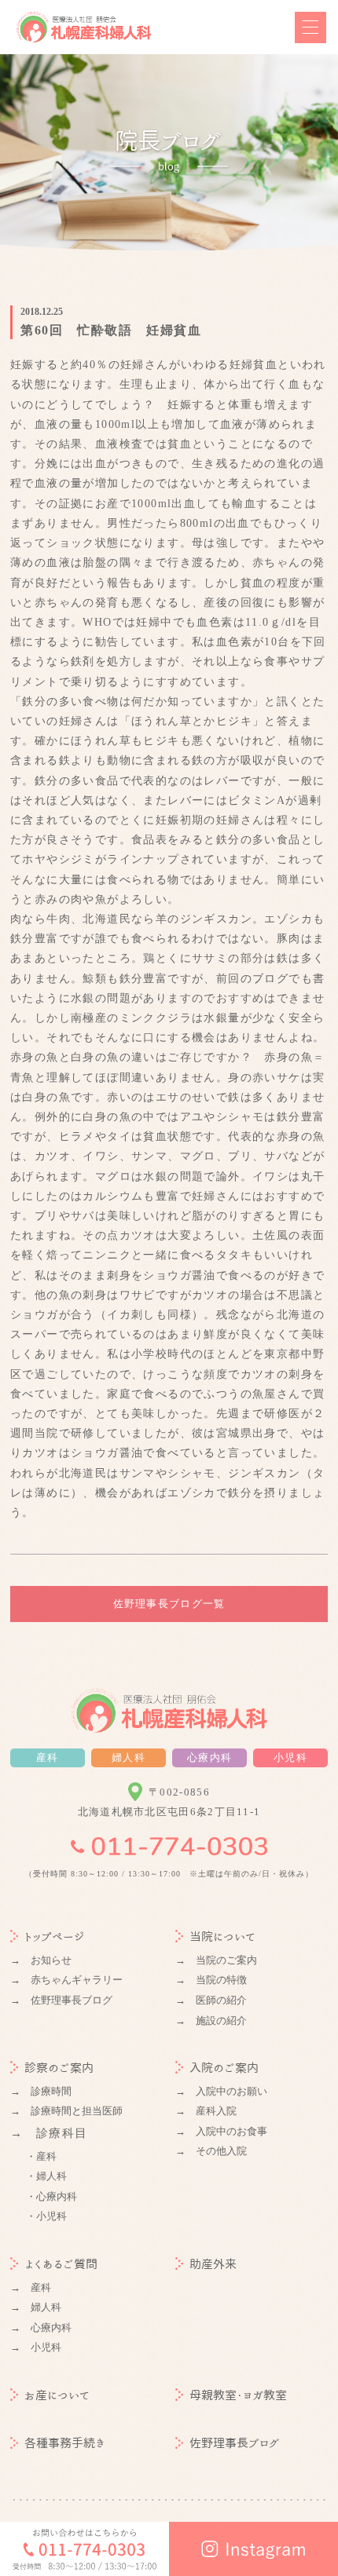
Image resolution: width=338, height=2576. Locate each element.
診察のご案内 (59, 2068)
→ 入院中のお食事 (221, 2131)
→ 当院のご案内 (216, 1960)
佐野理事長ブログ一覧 (169, 1604)
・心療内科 (51, 2196)
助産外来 (213, 2264)
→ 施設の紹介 (211, 2021)
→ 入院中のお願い (221, 2091)
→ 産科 (31, 2287)
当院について (222, 1937)
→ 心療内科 (41, 2328)
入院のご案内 (224, 2068)
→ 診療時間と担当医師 (66, 2111)
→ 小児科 (36, 2347)
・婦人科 (46, 2176)
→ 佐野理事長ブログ (61, 2000)
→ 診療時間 (41, 2091)
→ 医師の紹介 (211, 2000)
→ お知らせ (41, 1960)
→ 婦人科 (36, 2307)
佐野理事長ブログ (235, 2443)
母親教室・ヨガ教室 (238, 2395)
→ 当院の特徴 (211, 1980)
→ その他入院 (211, 2151)
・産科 (41, 2156)
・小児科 (46, 2216)
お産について (57, 2395)
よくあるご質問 (61, 2264)
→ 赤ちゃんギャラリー (66, 1980)
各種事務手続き (65, 2443)
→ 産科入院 (206, 2111)
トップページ (55, 1937)
